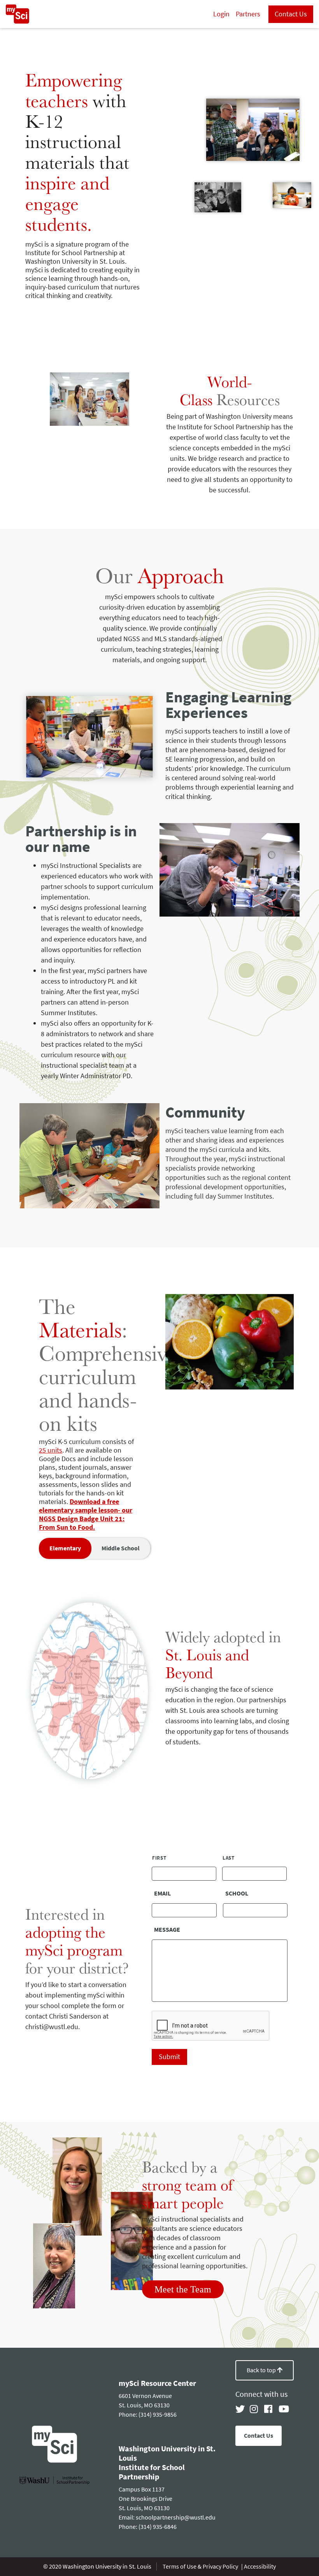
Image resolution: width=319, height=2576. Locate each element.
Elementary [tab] (65, 1548)
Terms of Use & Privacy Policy (201, 2566)
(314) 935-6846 (158, 2527)
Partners (248, 14)
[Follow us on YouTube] (283, 2409)
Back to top (262, 2370)
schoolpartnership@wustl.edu (176, 2517)
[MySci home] (18, 14)
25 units (51, 1450)
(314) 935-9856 (158, 2415)
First (159, 1858)
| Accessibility (259, 2566)
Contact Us (291, 14)
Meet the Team (183, 2289)
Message (167, 1930)
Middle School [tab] (121, 1548)
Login (221, 14)
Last (229, 1858)
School (237, 1894)
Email (162, 1894)
